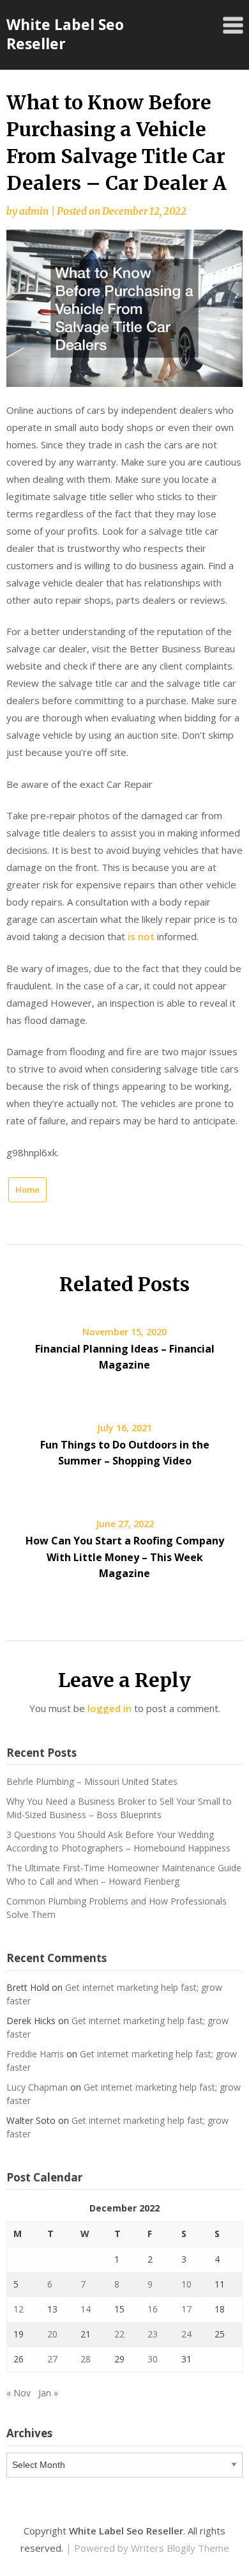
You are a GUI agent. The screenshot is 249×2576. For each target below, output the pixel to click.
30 (153, 2359)
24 (186, 2334)
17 (186, 2309)
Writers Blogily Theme (180, 2548)
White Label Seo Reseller (65, 34)
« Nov (19, 2393)
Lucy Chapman (37, 2087)
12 (19, 2309)
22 (119, 2334)
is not (141, 936)
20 (52, 2334)
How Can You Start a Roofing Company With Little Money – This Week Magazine (125, 1557)
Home (27, 1190)
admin (34, 211)
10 (186, 2284)
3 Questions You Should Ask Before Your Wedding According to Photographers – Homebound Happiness (118, 1841)
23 (153, 2334)
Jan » (48, 2393)
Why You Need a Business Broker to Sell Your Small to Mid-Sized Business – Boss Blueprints (119, 1808)
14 (86, 2309)
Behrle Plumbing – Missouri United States (92, 1781)
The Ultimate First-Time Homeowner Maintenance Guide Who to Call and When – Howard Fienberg (124, 1874)
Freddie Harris (35, 2054)
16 (153, 2309)
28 (86, 2359)
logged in (109, 1708)
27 (52, 2359)
